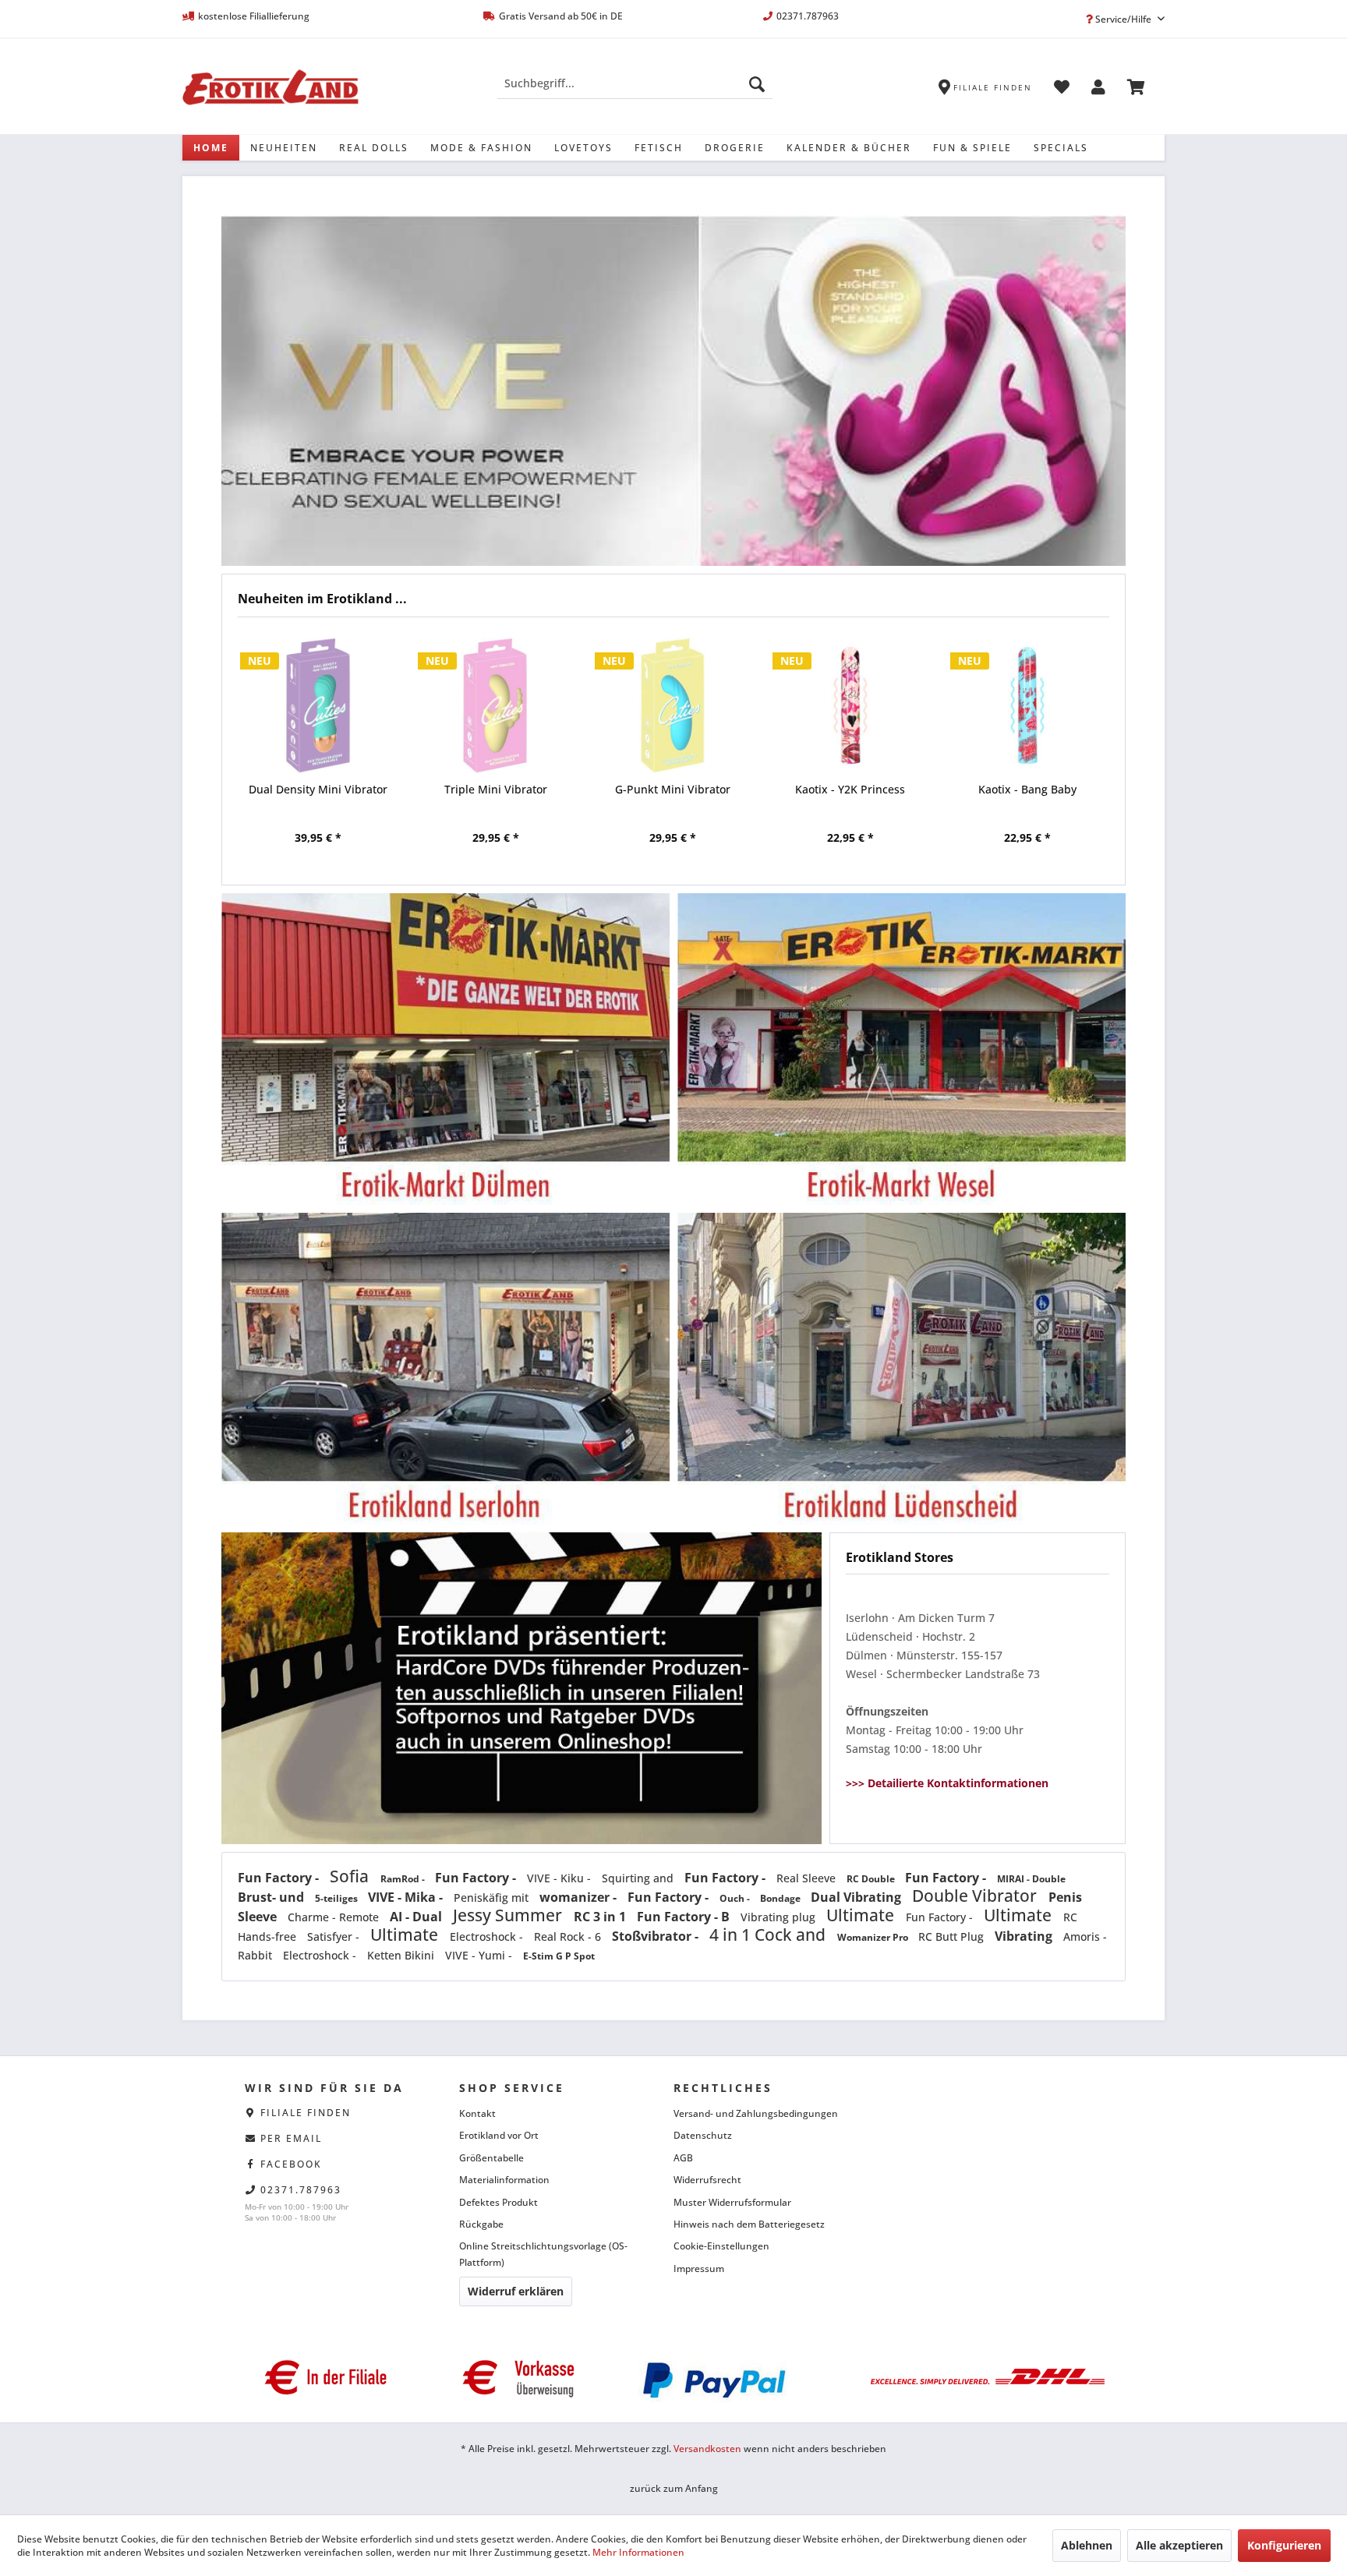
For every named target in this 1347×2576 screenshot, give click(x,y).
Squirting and (639, 1878)
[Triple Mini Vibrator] (318, 705)
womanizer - (580, 1897)
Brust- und (272, 1897)
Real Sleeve (808, 1878)
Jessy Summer (509, 1915)
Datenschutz (703, 2135)
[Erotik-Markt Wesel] (902, 1049)
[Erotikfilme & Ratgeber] (521, 1544)
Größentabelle (491, 2158)
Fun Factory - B (685, 1917)
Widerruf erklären (516, 2291)
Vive (673, 390)
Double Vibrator (976, 1896)
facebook (291, 2164)
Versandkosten (707, 2449)
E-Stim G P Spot (559, 1956)
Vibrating (1025, 1936)
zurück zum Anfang (674, 2488)
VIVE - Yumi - (480, 1955)
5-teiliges (338, 1898)
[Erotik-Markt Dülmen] (445, 1049)
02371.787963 (301, 2190)
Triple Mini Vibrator (318, 789)
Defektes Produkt (498, 2202)
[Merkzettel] (1062, 90)
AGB (683, 2158)
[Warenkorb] (1136, 90)
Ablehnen (1087, 2545)
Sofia (351, 1876)
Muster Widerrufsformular (732, 2202)
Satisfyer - (335, 1936)
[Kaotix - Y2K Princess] (673, 705)
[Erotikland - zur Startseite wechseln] (270, 87)
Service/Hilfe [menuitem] (1123, 19)
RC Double (872, 1879)
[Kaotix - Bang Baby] (850, 705)
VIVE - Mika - (407, 1897)
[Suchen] (757, 83)
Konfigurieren (1284, 2545)
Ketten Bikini (402, 1955)
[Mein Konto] (1098, 90)
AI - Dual (417, 1917)
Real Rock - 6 (569, 1936)
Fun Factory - (280, 1878)
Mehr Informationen (638, 2552)
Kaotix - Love (1027, 789)
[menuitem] (635, 83)
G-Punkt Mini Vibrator (495, 789)
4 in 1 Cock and (769, 1935)
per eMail (291, 2138)
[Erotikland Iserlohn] (445, 1369)
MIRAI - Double (1031, 1879)
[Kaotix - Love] (1027, 705)
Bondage (781, 1898)
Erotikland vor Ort (499, 2135)
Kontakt (477, 2113)
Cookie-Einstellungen (721, 2246)
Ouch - (736, 1898)
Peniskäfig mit (493, 1898)
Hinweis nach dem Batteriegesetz (749, 2224)
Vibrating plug (780, 1917)
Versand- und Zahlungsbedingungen (756, 2113)
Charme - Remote (335, 1917)
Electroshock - (488, 1936)
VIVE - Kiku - (560, 1878)
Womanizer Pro (874, 1937)
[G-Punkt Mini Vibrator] (495, 705)
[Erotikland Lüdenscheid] (902, 1369)
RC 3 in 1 (601, 1917)
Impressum (699, 2269)
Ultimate (862, 1915)
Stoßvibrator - (657, 1936)
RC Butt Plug (953, 1936)
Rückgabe (481, 2224)
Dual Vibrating (857, 1897)
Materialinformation (504, 2180)
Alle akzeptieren (1179, 2545)
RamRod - (404, 1879)
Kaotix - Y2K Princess (672, 789)
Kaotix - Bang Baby (850, 789)
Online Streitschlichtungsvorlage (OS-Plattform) (543, 2254)
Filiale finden (306, 2113)
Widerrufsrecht (707, 2180)
